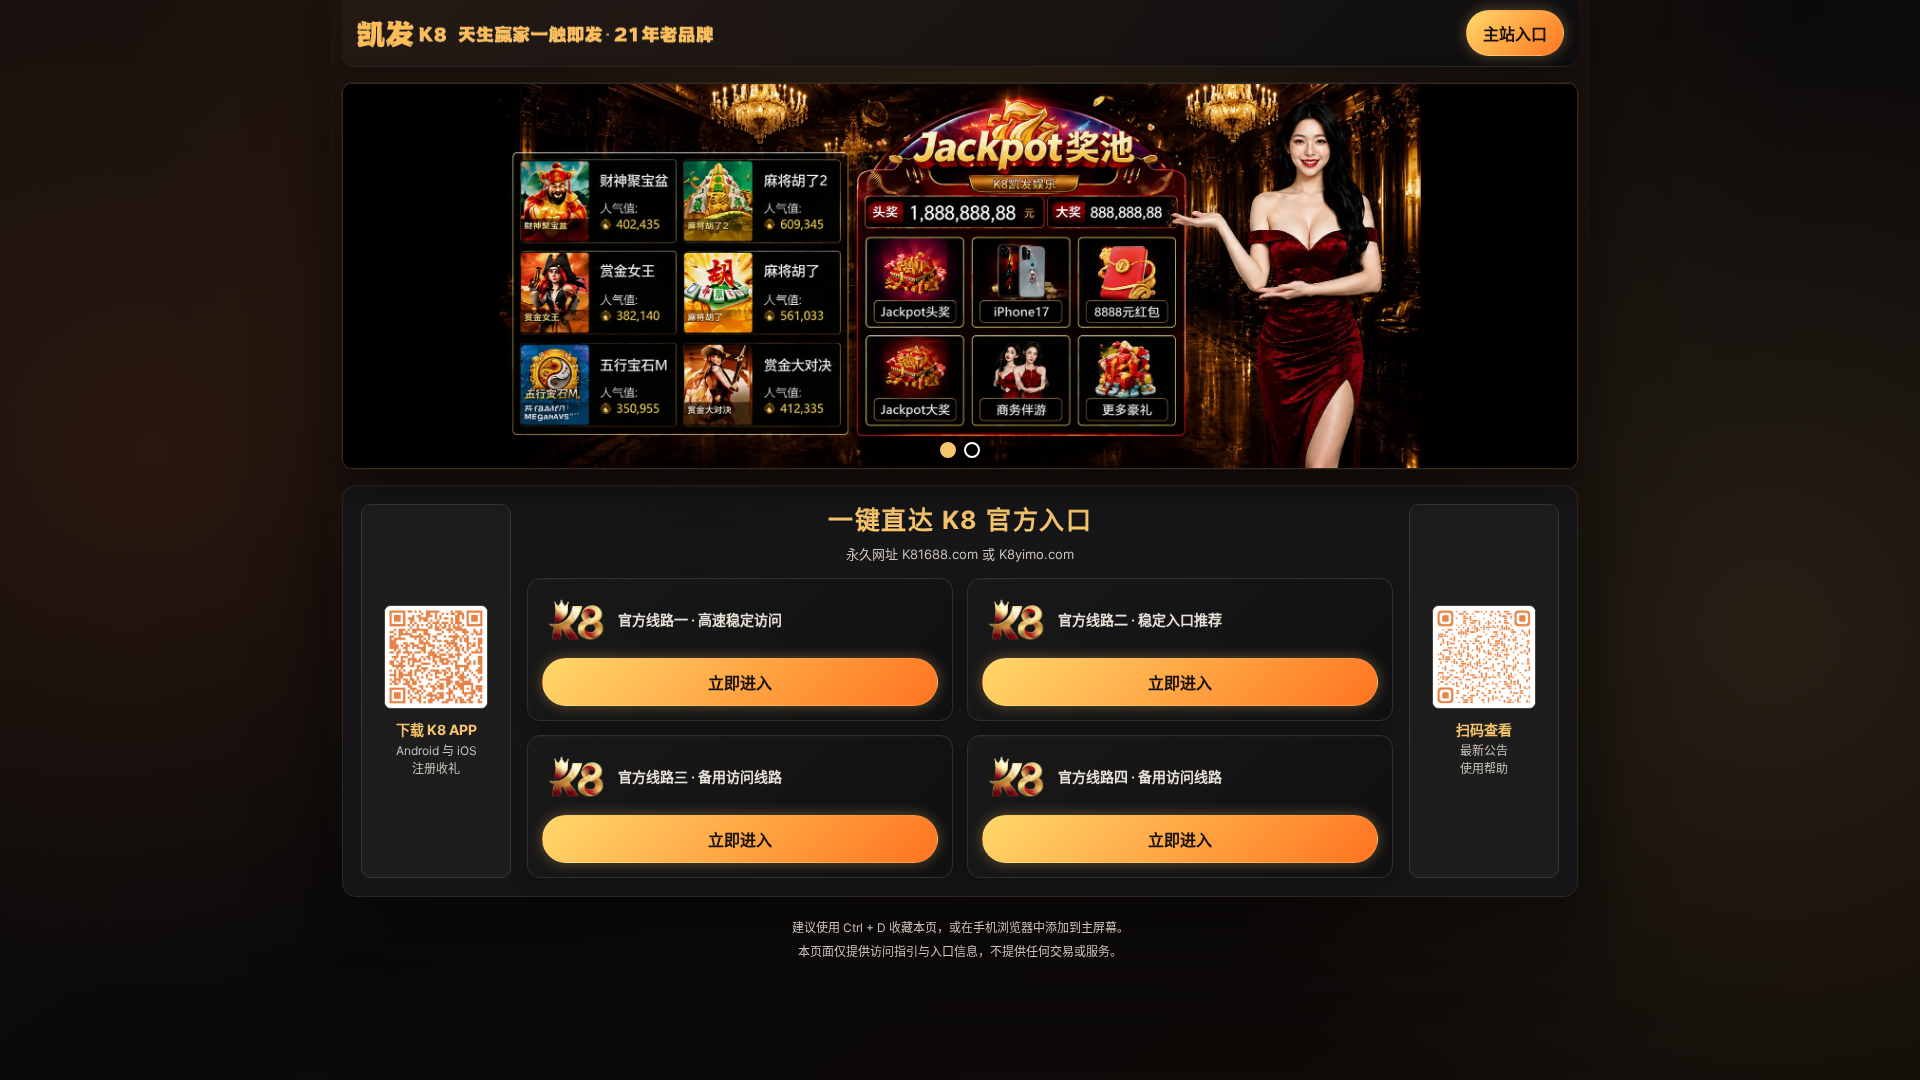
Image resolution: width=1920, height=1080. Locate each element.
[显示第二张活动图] (972, 450)
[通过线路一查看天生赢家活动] (960, 276)
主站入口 (1515, 34)
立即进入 (740, 683)
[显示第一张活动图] (948, 450)
